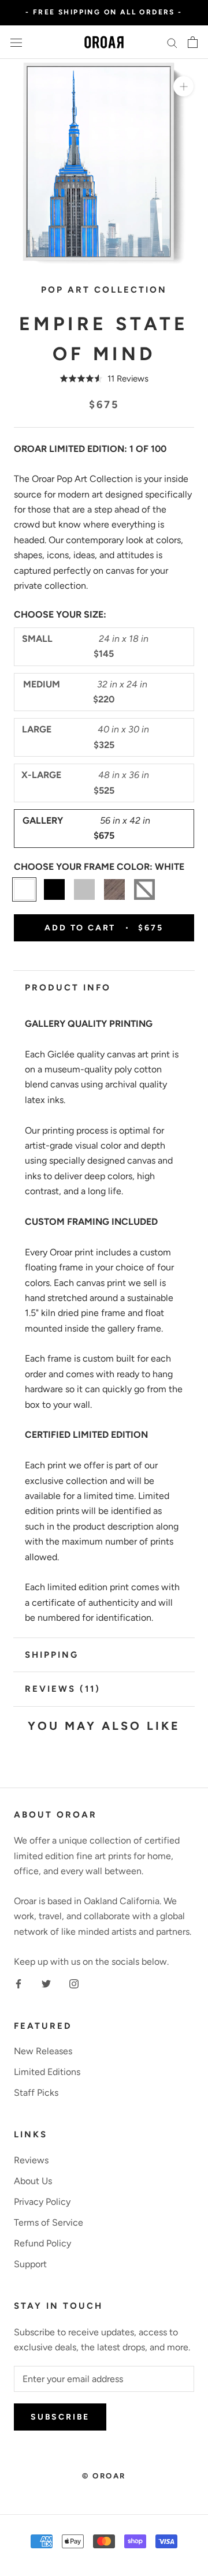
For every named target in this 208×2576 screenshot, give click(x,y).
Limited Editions (47, 2072)
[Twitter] (46, 1983)
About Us (33, 2181)
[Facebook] (18, 1983)
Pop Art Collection (104, 290)
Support (30, 2264)
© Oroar (104, 2476)
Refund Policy (42, 2243)
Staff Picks (36, 2093)
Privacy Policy (42, 2202)
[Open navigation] (16, 42)
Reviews (31, 2160)
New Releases (43, 2051)
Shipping (52, 1655)
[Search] (172, 42)
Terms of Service (49, 2222)
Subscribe (60, 2417)
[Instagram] (74, 1983)
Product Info (68, 988)
